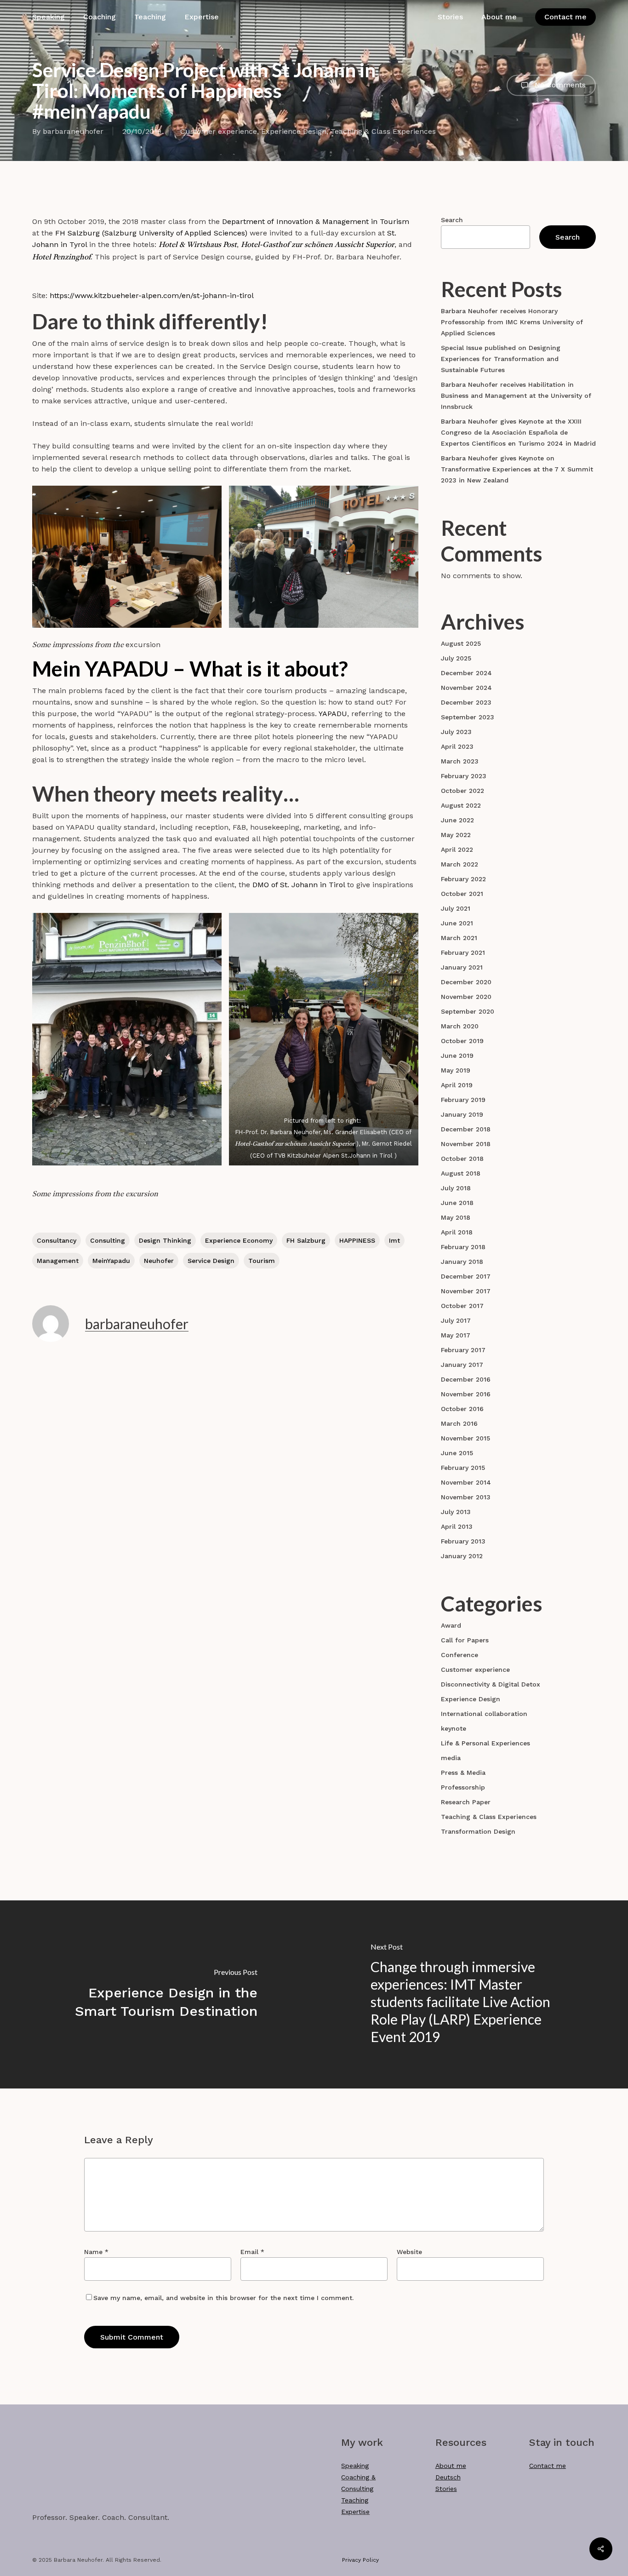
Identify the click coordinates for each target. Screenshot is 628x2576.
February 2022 (463, 879)
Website (409, 2252)
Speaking (355, 2466)
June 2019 (457, 1056)
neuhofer (159, 1261)
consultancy (57, 1240)
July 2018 (456, 1188)
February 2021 (463, 952)
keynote (454, 1728)
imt (394, 1240)
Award (451, 1625)
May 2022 (456, 835)
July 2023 (456, 732)
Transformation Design (478, 1831)
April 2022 (457, 849)
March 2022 (460, 864)
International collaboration (484, 1714)
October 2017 (462, 1306)
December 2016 (466, 1379)
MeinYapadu (111, 1261)
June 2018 (457, 1203)
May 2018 (456, 1217)
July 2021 (456, 908)
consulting (108, 1240)
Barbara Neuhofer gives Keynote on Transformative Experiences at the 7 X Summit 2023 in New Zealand (517, 469)
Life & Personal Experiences (485, 1743)
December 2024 (466, 673)
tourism (262, 1261)
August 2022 (461, 805)
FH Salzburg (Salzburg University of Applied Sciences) (151, 233)
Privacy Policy (360, 2560)
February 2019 (463, 1100)
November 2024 (466, 688)
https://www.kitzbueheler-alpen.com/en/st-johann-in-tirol (152, 295)
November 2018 (466, 1144)
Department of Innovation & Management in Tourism (316, 221)
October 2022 (462, 791)
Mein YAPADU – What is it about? (190, 668)
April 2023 (457, 746)
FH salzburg (306, 1240)
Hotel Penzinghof (61, 258)
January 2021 (462, 967)
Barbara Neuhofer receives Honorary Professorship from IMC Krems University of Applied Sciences (512, 322)
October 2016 (462, 1409)
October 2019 (462, 1041)
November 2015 (465, 1438)
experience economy (239, 1240)
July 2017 (456, 1320)
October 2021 (462, 894)
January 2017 (462, 1365)
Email (252, 2252)
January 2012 (462, 1556)
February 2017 (463, 1350)
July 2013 (456, 1512)
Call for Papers (465, 1640)
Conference (460, 1655)
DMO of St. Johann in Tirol (300, 885)
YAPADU (333, 714)
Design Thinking (165, 1240)
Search (452, 220)
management (58, 1261)
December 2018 (466, 1129)
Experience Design (294, 131)
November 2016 (466, 1394)
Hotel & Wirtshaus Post (198, 245)
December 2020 (466, 982)
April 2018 (457, 1232)
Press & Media (463, 1773)
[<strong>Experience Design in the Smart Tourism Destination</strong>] (157, 1994)
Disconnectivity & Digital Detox (491, 1684)
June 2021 (457, 923)
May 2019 (456, 1070)
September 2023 (468, 717)
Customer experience (219, 131)
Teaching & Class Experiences (383, 131)
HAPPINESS (357, 1240)
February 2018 (463, 1247)
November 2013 (466, 1497)
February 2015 (463, 1468)
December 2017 (466, 1276)
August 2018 (461, 1173)
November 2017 (466, 1291)
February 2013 (463, 1541)
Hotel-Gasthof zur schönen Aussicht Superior (318, 245)
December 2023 (466, 702)
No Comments (559, 84)
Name (96, 2252)
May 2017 (456, 1335)
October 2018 (462, 1159)
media (451, 1758)
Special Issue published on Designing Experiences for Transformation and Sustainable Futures (501, 359)
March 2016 (459, 1423)
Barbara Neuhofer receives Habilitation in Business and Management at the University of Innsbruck (516, 396)
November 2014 (466, 1482)
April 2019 (457, 1085)
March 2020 (460, 1026)
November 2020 (466, 997)
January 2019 (462, 1114)
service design (211, 1261)
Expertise (355, 2512)
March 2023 (460, 761)
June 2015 (457, 1453)
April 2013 (457, 1526)
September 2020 (468, 1011)
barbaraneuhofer (73, 131)
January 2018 (462, 1262)
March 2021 (459, 938)
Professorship (463, 1787)
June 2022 (457, 820)
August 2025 (461, 643)
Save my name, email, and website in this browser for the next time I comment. (223, 2298)
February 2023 (464, 776)
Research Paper (466, 1802)
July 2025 (456, 658)
